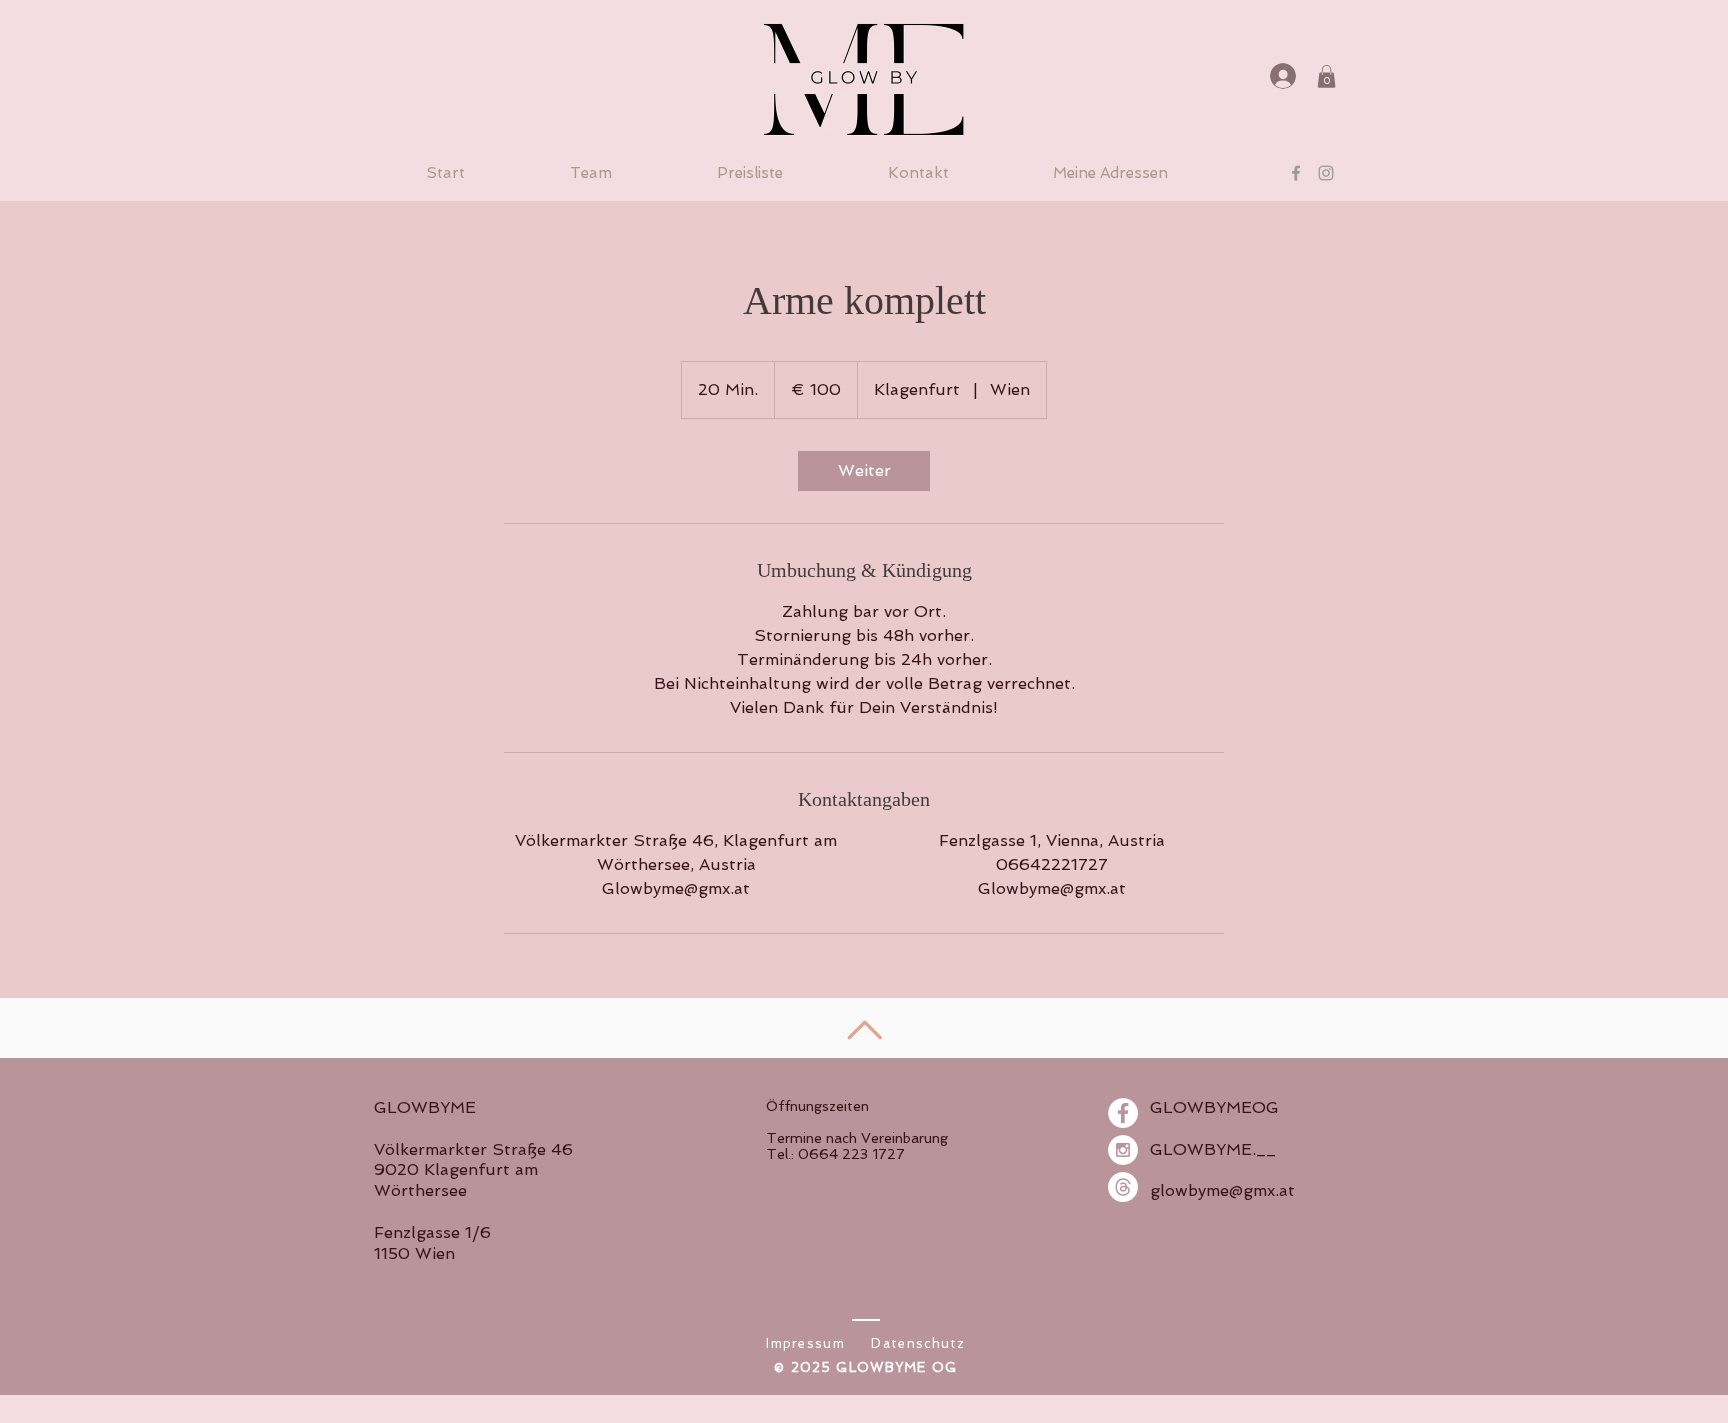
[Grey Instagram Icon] (1326, 173)
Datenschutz (918, 1343)
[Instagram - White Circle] (1123, 1150)
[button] (1326, 76)
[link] (864, 471)
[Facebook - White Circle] (1123, 1113)
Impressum (805, 1343)
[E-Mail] (1123, 1187)
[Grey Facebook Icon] (1296, 173)
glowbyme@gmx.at (1222, 1190)
